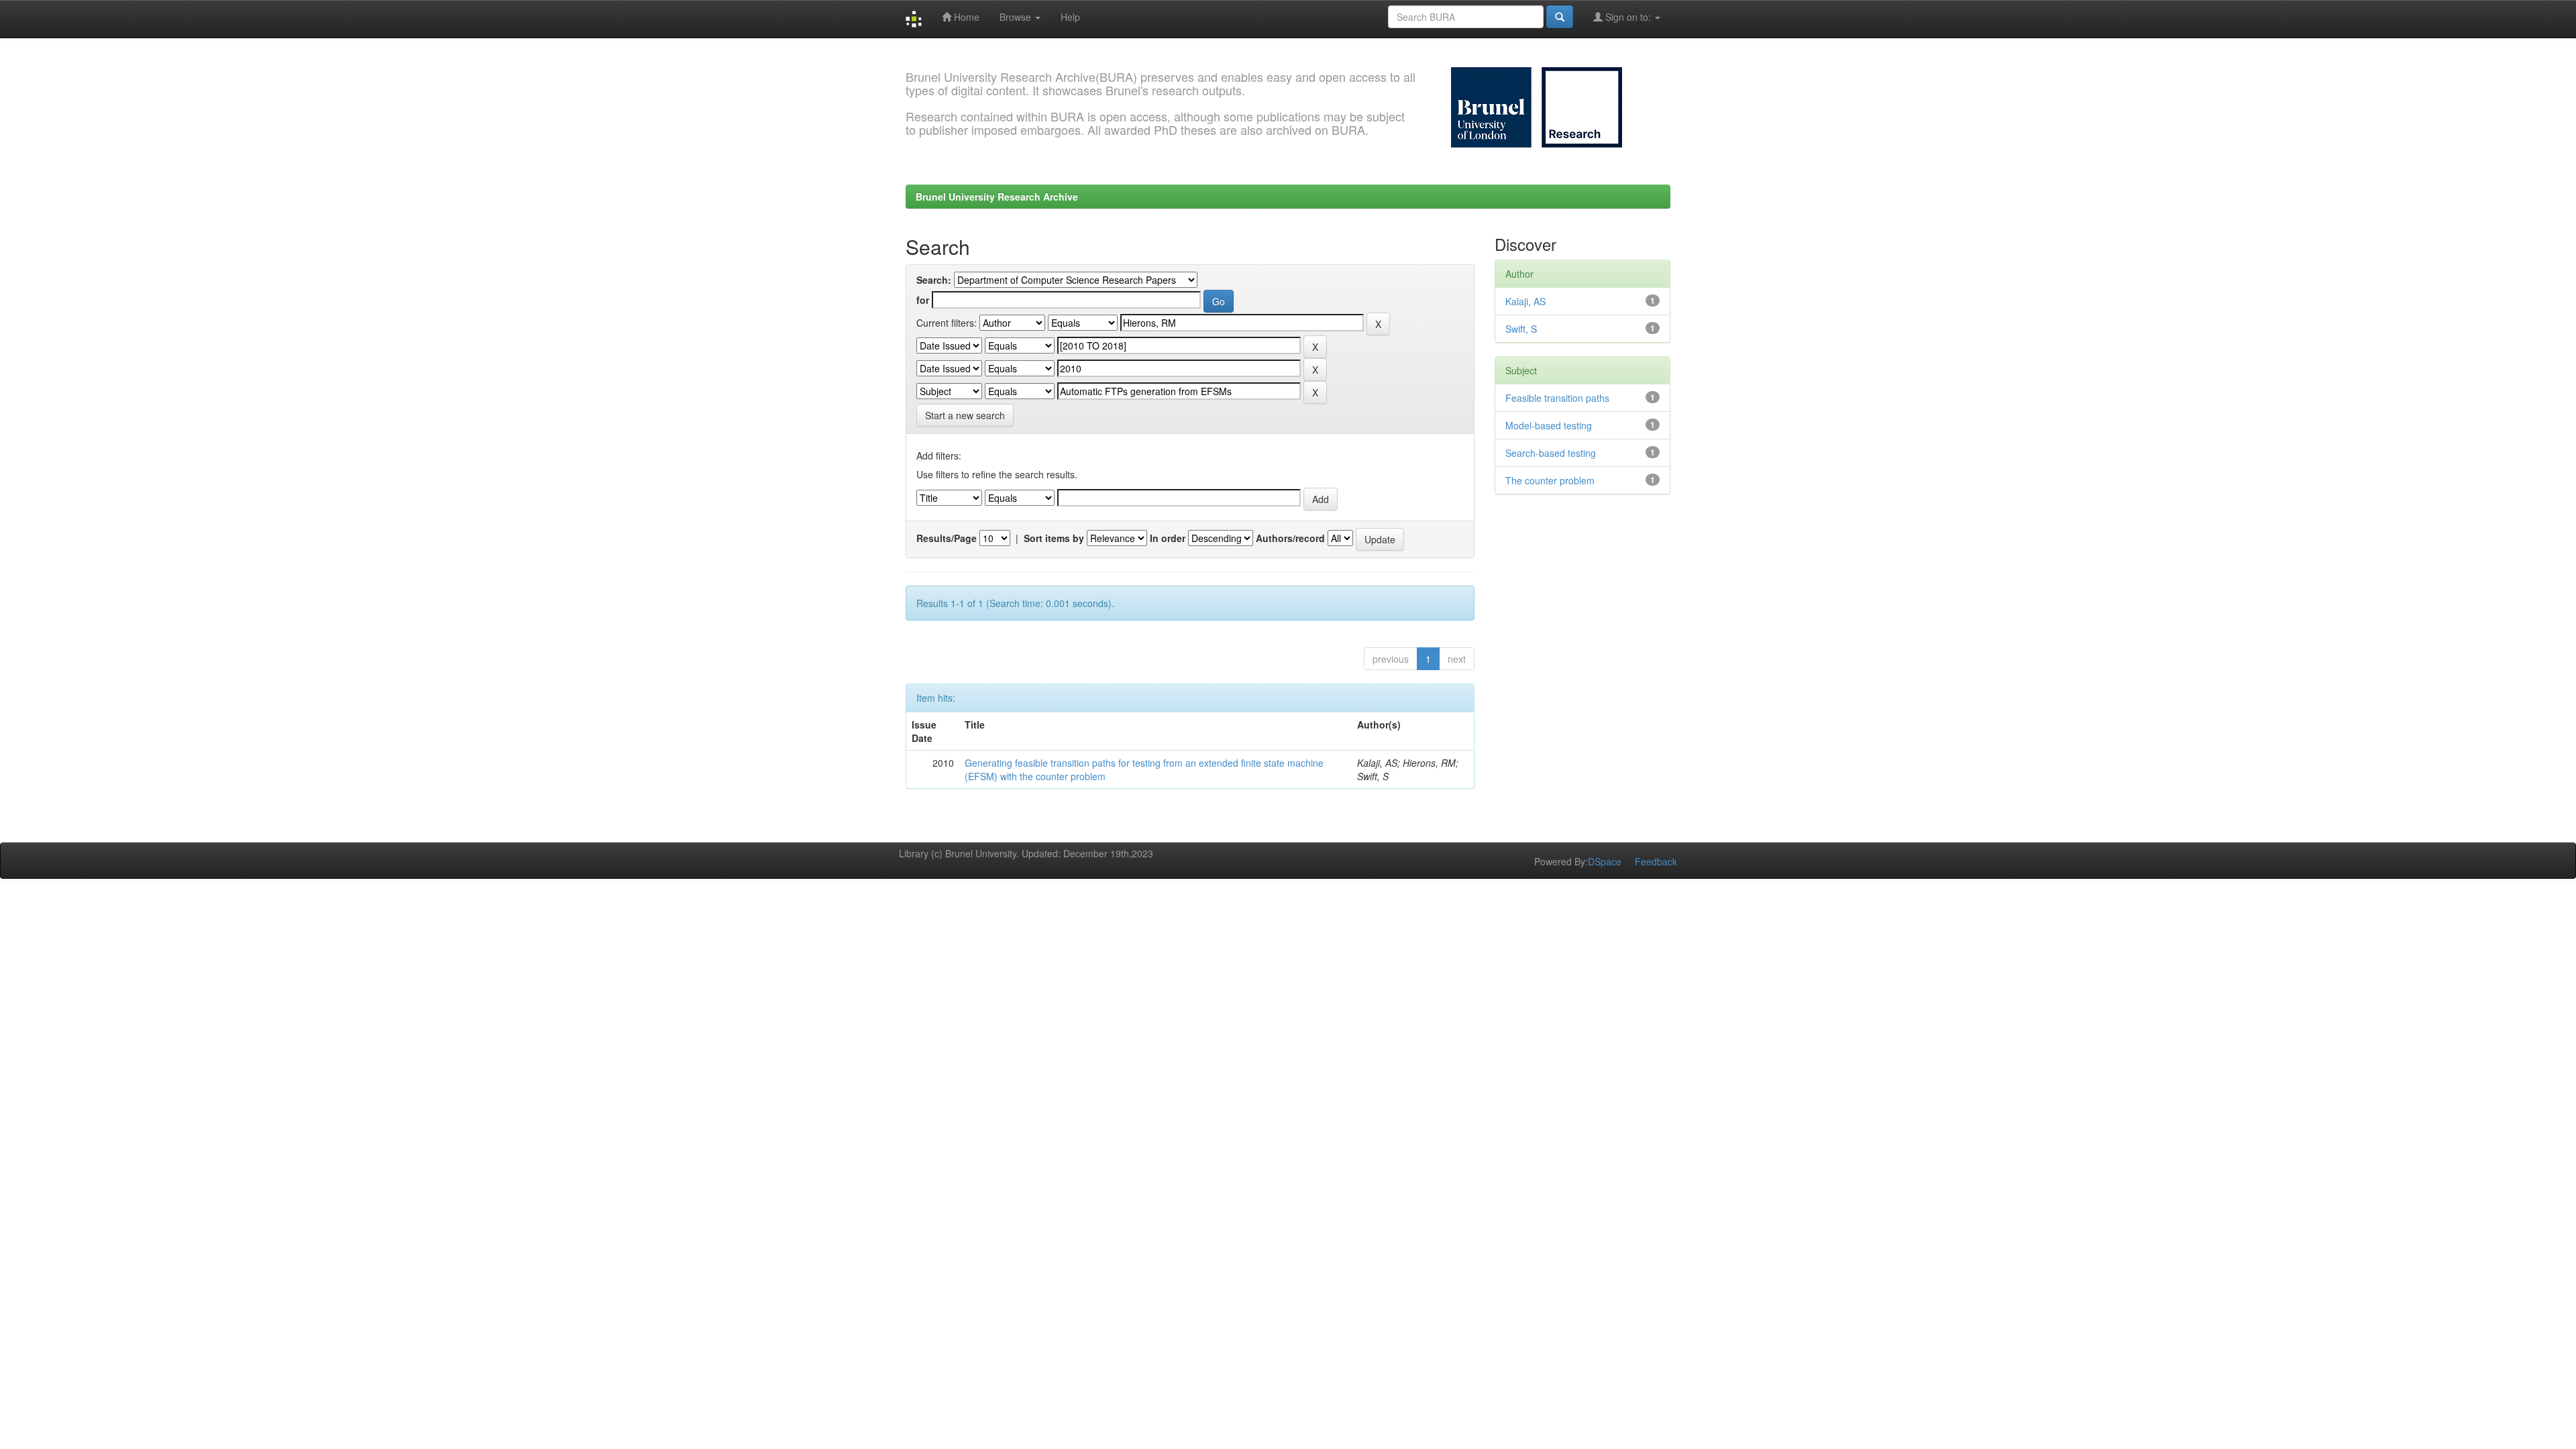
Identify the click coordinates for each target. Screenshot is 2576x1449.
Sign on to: (1628, 17)
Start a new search (965, 415)
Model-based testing (1549, 425)
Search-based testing (1551, 453)
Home (965, 17)
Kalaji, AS (1525, 301)
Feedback (1656, 861)
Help (1070, 17)
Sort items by (1054, 538)
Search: (934, 280)
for (923, 300)
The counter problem (1550, 480)
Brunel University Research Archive (997, 197)
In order (1168, 538)
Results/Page (947, 538)
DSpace (1605, 861)
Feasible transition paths (1557, 398)
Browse (1017, 17)
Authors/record (1290, 538)
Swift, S (1521, 329)
